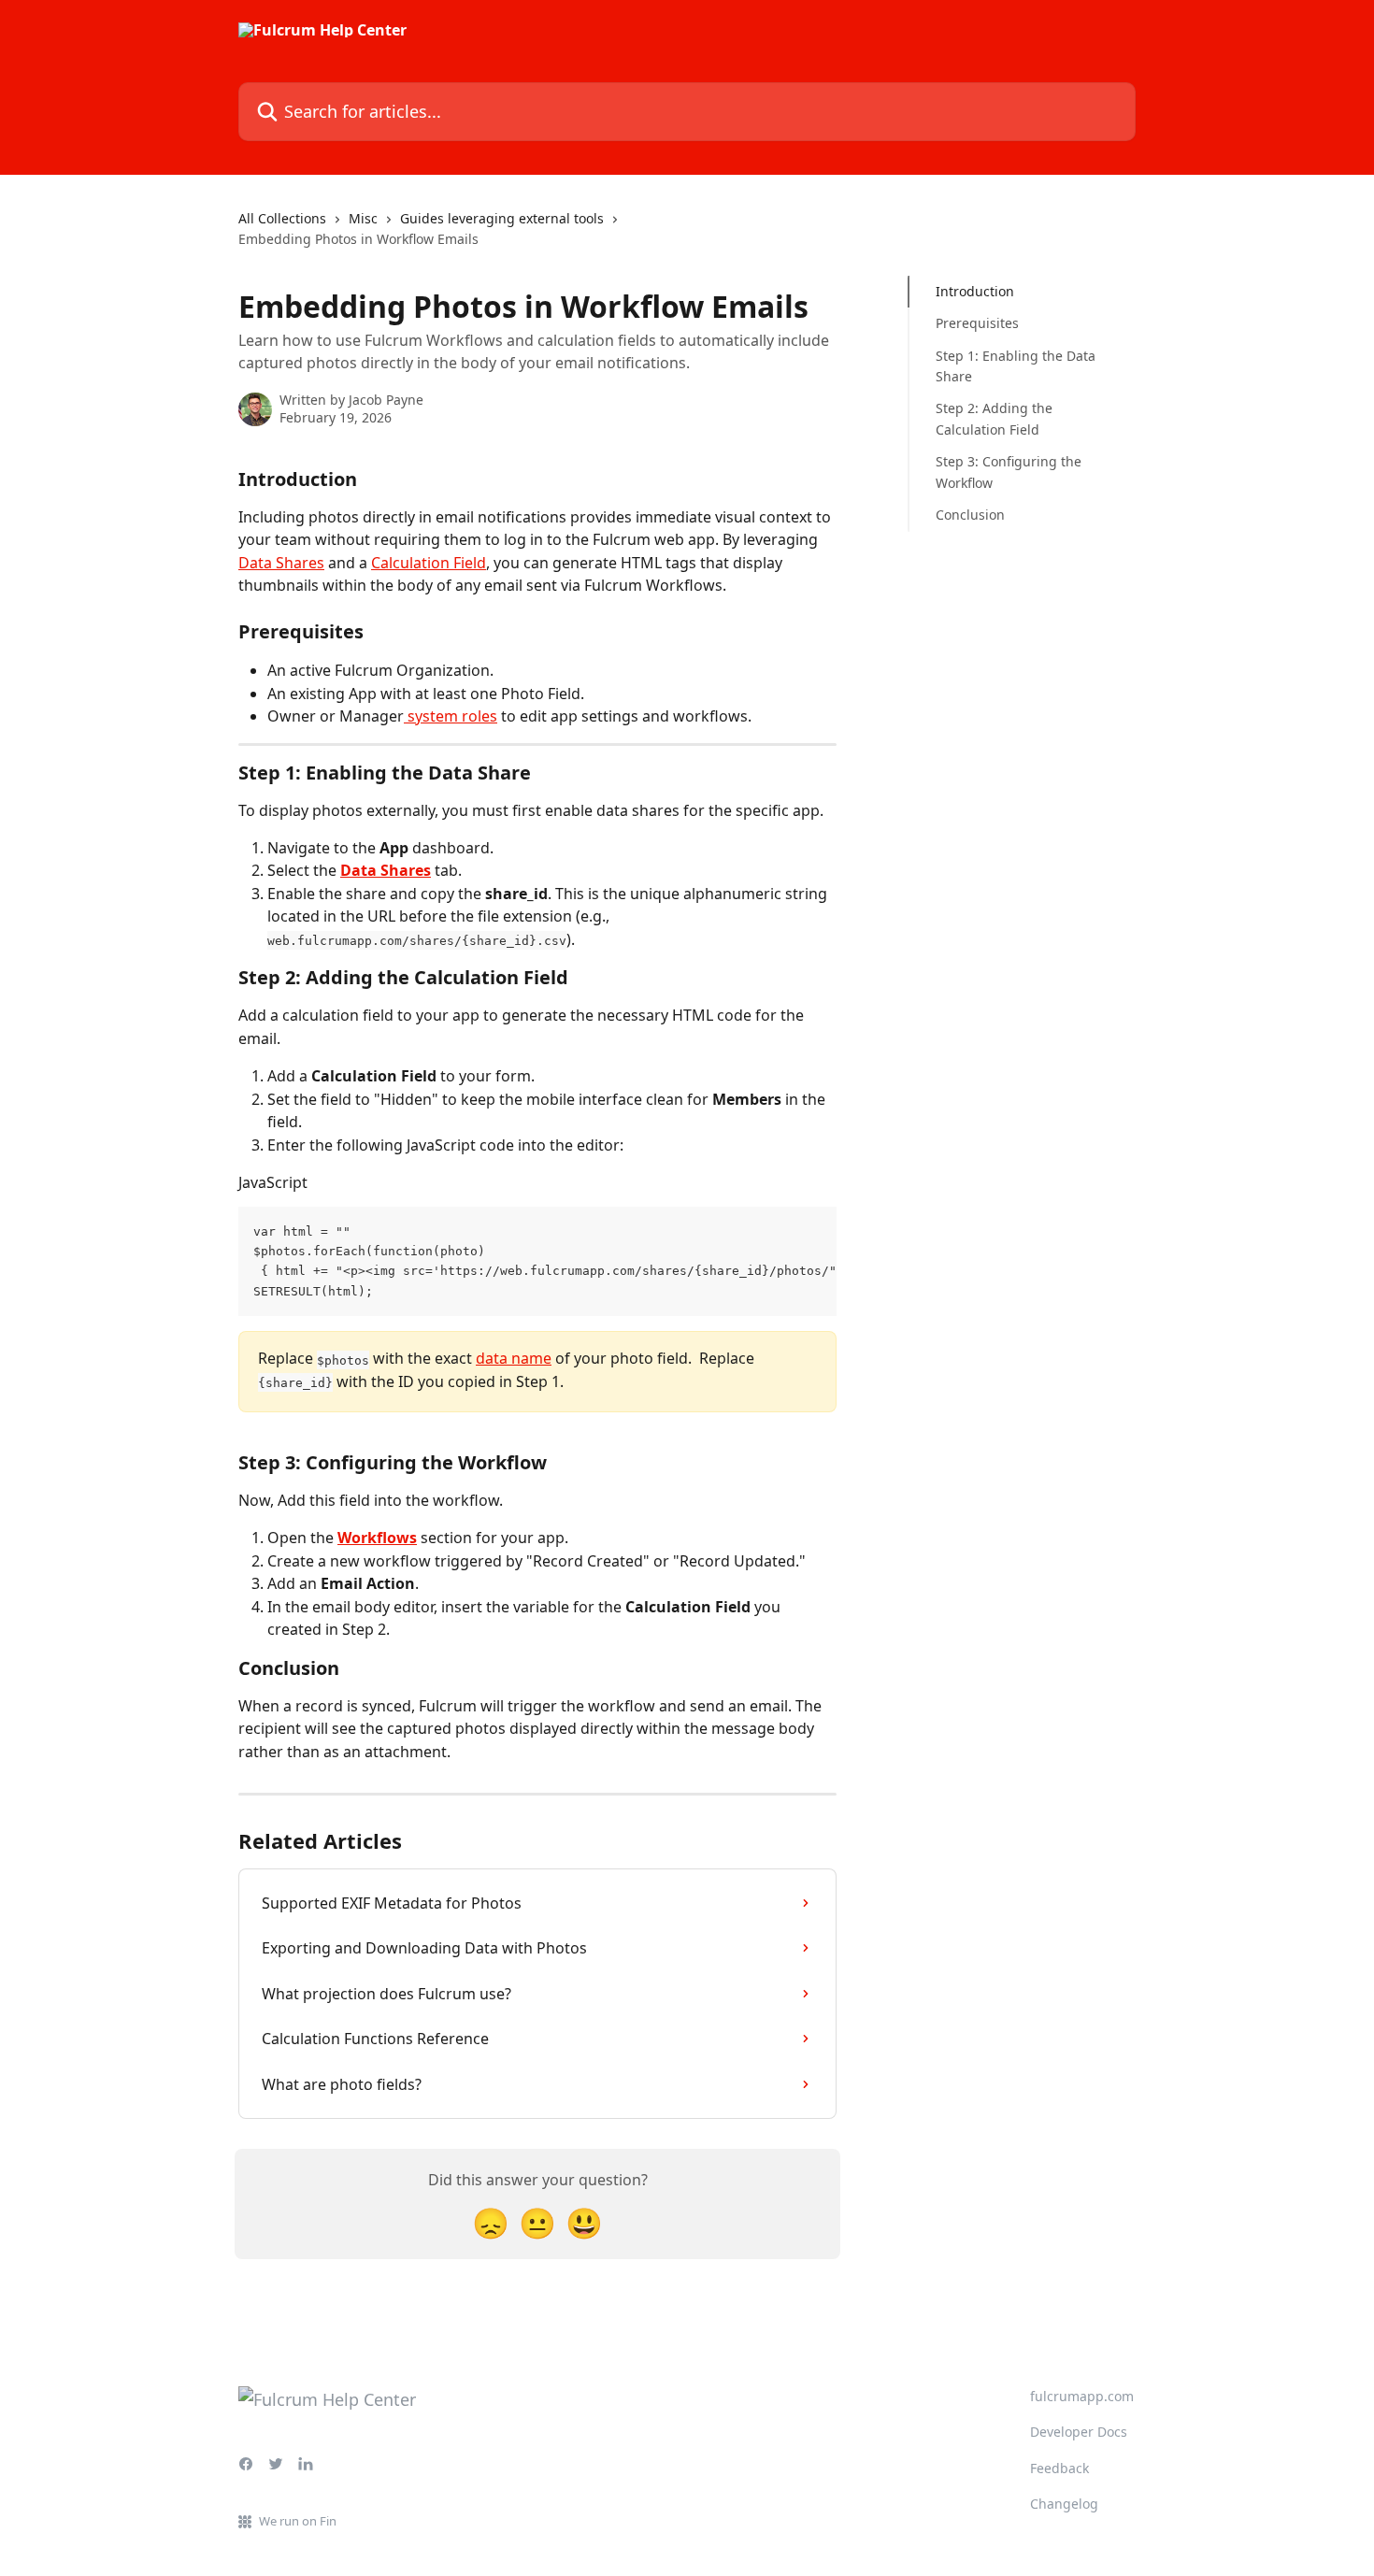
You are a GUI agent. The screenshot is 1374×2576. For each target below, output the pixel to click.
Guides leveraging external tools (502, 218)
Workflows (377, 1538)
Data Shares (281, 563)
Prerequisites (977, 323)
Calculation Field (429, 563)
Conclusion (970, 515)
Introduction (975, 291)
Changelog (1064, 2504)
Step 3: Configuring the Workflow (1009, 472)
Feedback (1059, 2468)
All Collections (282, 218)
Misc (363, 218)
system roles (451, 716)
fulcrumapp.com (1082, 2396)
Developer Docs (1079, 2432)
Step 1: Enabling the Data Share (1016, 366)
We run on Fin (298, 2521)
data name (514, 1358)
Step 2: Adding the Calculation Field (994, 418)
